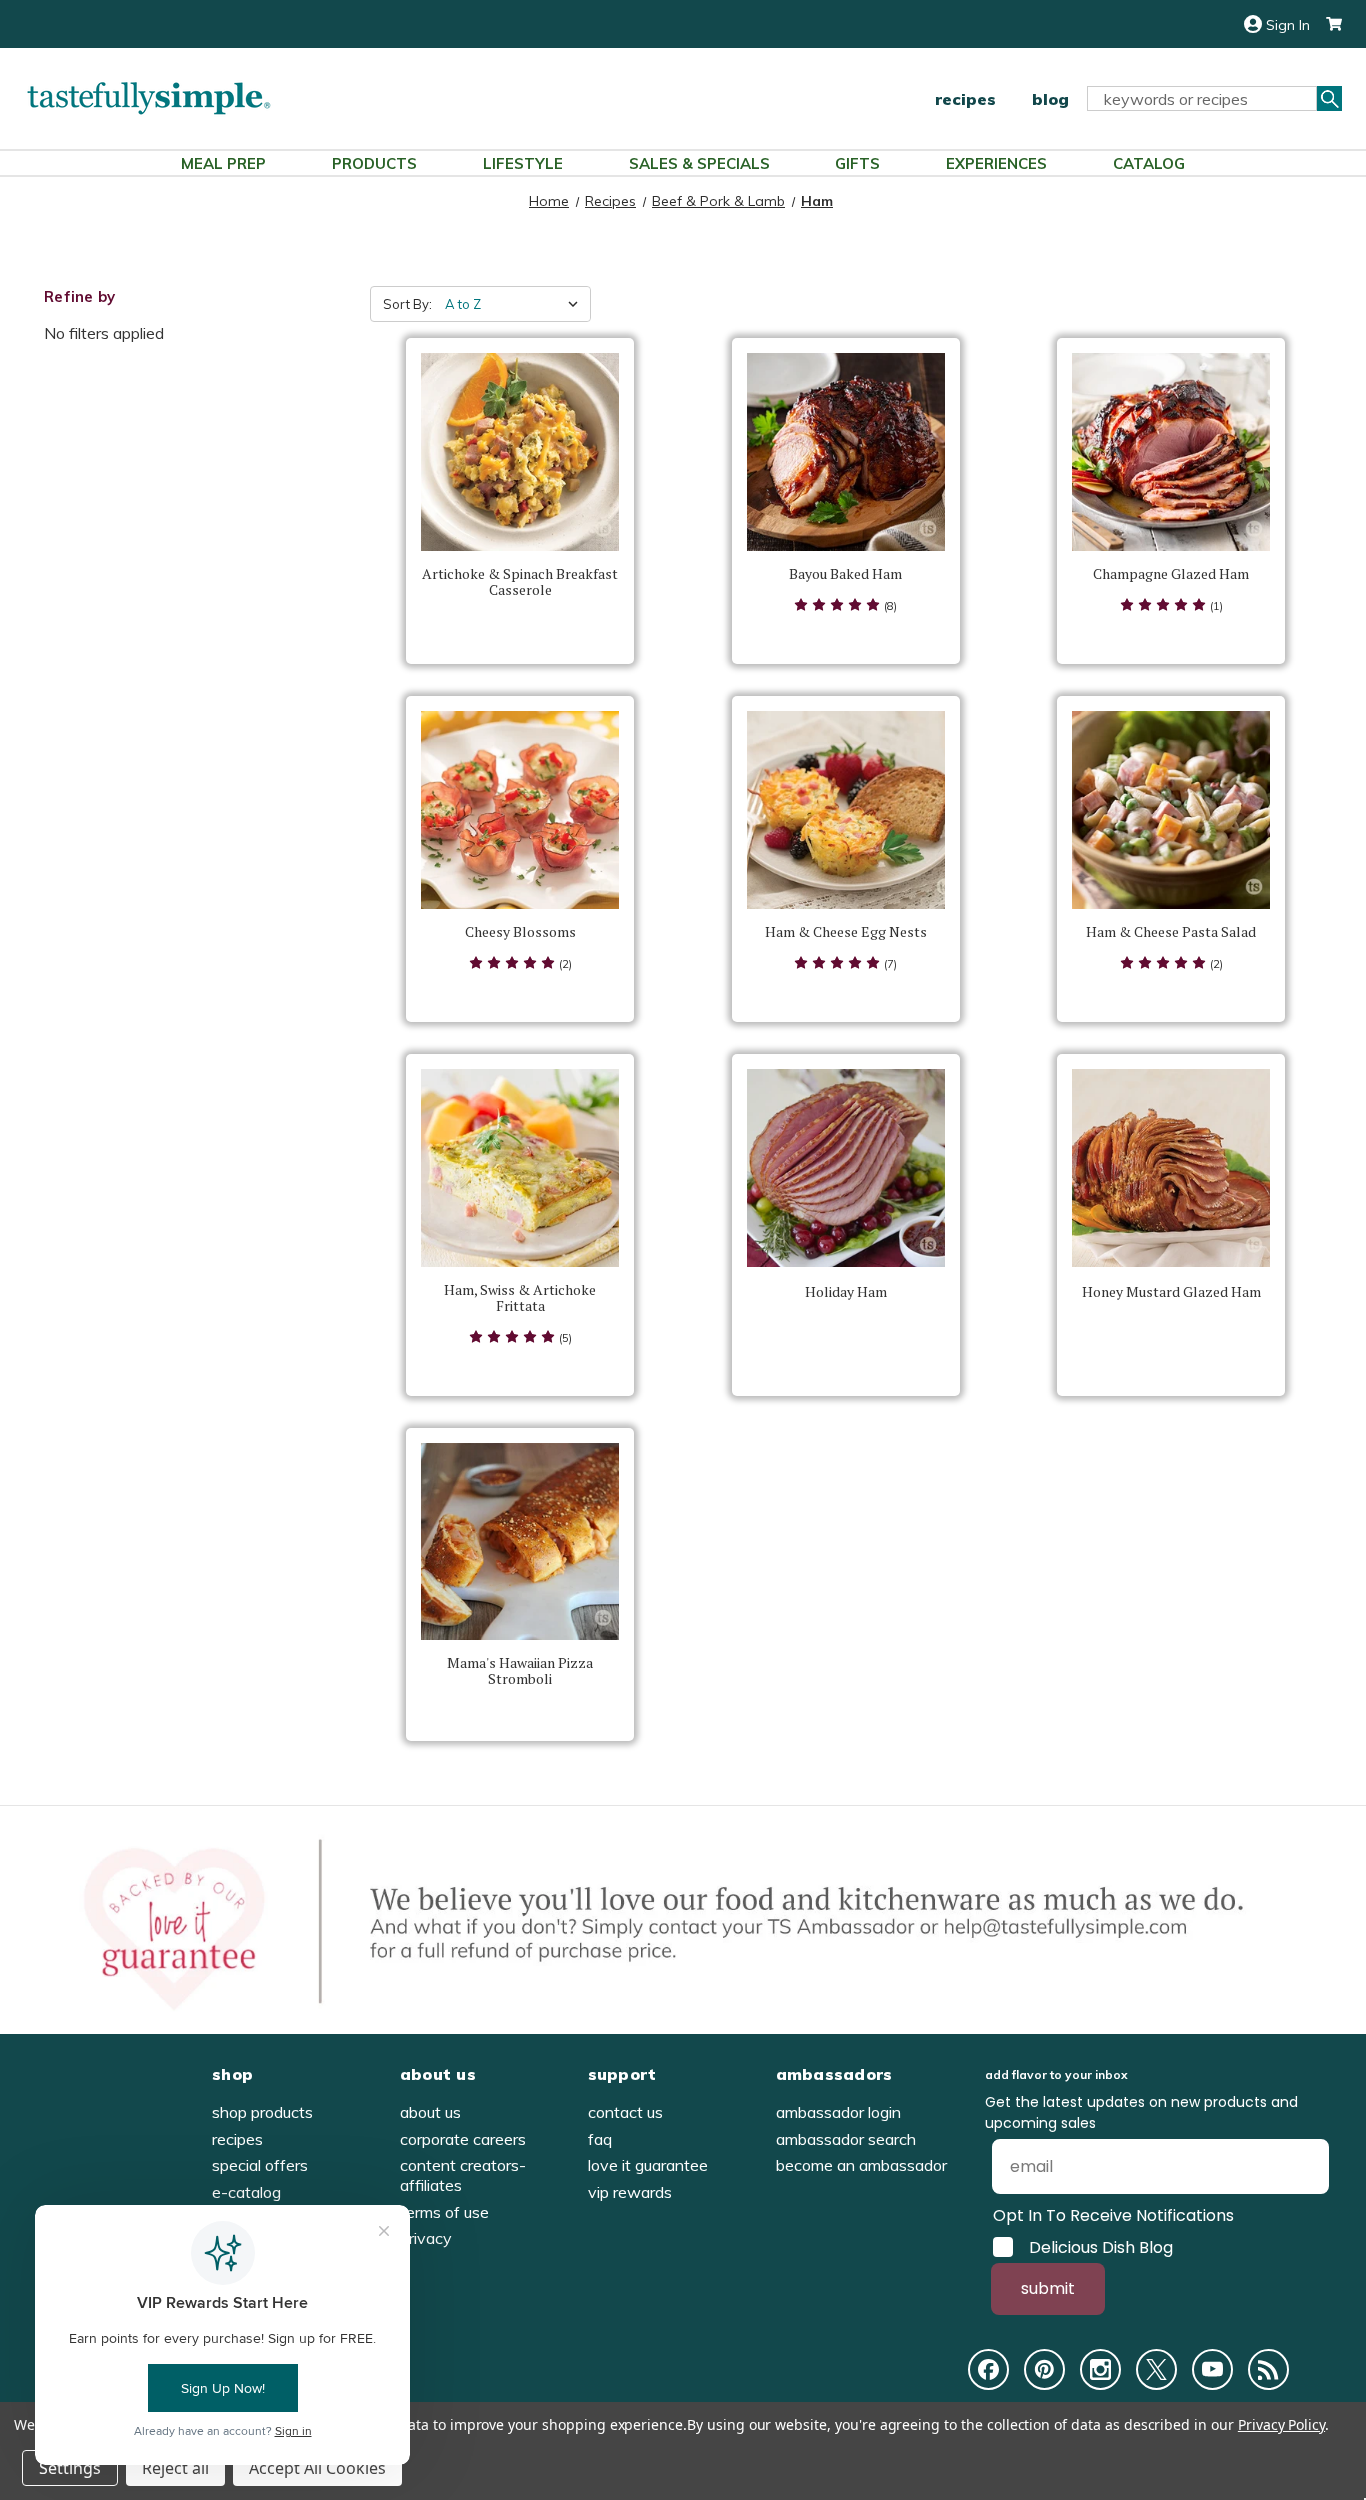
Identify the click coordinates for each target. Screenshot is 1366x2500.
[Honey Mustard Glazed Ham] (1171, 1168)
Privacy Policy (1281, 2424)
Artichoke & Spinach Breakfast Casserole (520, 582)
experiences (996, 163)
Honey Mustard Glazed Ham (1171, 1292)
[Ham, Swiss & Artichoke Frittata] (520, 1168)
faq (600, 2139)
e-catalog (246, 2192)
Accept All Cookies (317, 2468)
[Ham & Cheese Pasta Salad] (1171, 810)
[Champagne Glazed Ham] (1171, 452)
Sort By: (407, 304)
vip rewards (630, 2192)
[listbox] (516, 304)
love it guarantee (648, 2165)
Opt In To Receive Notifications (1113, 2215)
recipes (965, 99)
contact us (625, 2112)
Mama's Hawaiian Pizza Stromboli (520, 1671)
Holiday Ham (846, 1292)
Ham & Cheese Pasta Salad (1171, 932)
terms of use (444, 2212)
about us (430, 2112)
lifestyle (523, 163)
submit (1048, 2288)
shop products (262, 2112)
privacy (426, 2238)
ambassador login (838, 2112)
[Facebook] (988, 2369)
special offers (260, 2165)
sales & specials (699, 163)
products (374, 163)
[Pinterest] (1044, 2369)
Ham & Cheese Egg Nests (846, 932)
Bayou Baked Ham (845, 574)
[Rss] (1268, 2369)
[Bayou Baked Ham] (846, 452)
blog (1050, 99)
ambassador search (846, 2139)
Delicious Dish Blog (1101, 2247)
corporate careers (463, 2139)
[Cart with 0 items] (1326, 24)
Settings (70, 2468)
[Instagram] (1100, 2369)
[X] (1156, 2369)
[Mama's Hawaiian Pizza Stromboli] (520, 1542)
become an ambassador (861, 2165)
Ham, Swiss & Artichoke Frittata (520, 1298)
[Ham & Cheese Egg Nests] (846, 810)
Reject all (175, 2468)
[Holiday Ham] (846, 1168)
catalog (1149, 163)
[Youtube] (1212, 2369)
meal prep (223, 163)
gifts (857, 163)
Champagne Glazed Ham (1171, 574)
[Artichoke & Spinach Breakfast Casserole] (520, 452)
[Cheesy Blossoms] (520, 810)
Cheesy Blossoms (520, 932)
